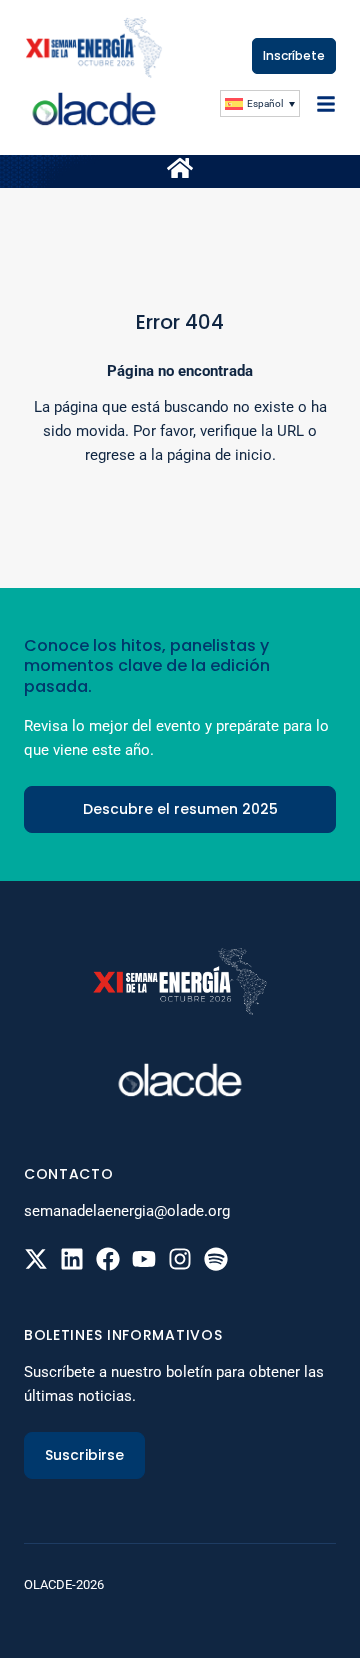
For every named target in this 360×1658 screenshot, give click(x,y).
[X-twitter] (36, 1259)
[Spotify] (216, 1259)
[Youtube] (144, 1259)
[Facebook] (108, 1259)
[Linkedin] (72, 1259)
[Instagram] (180, 1259)
